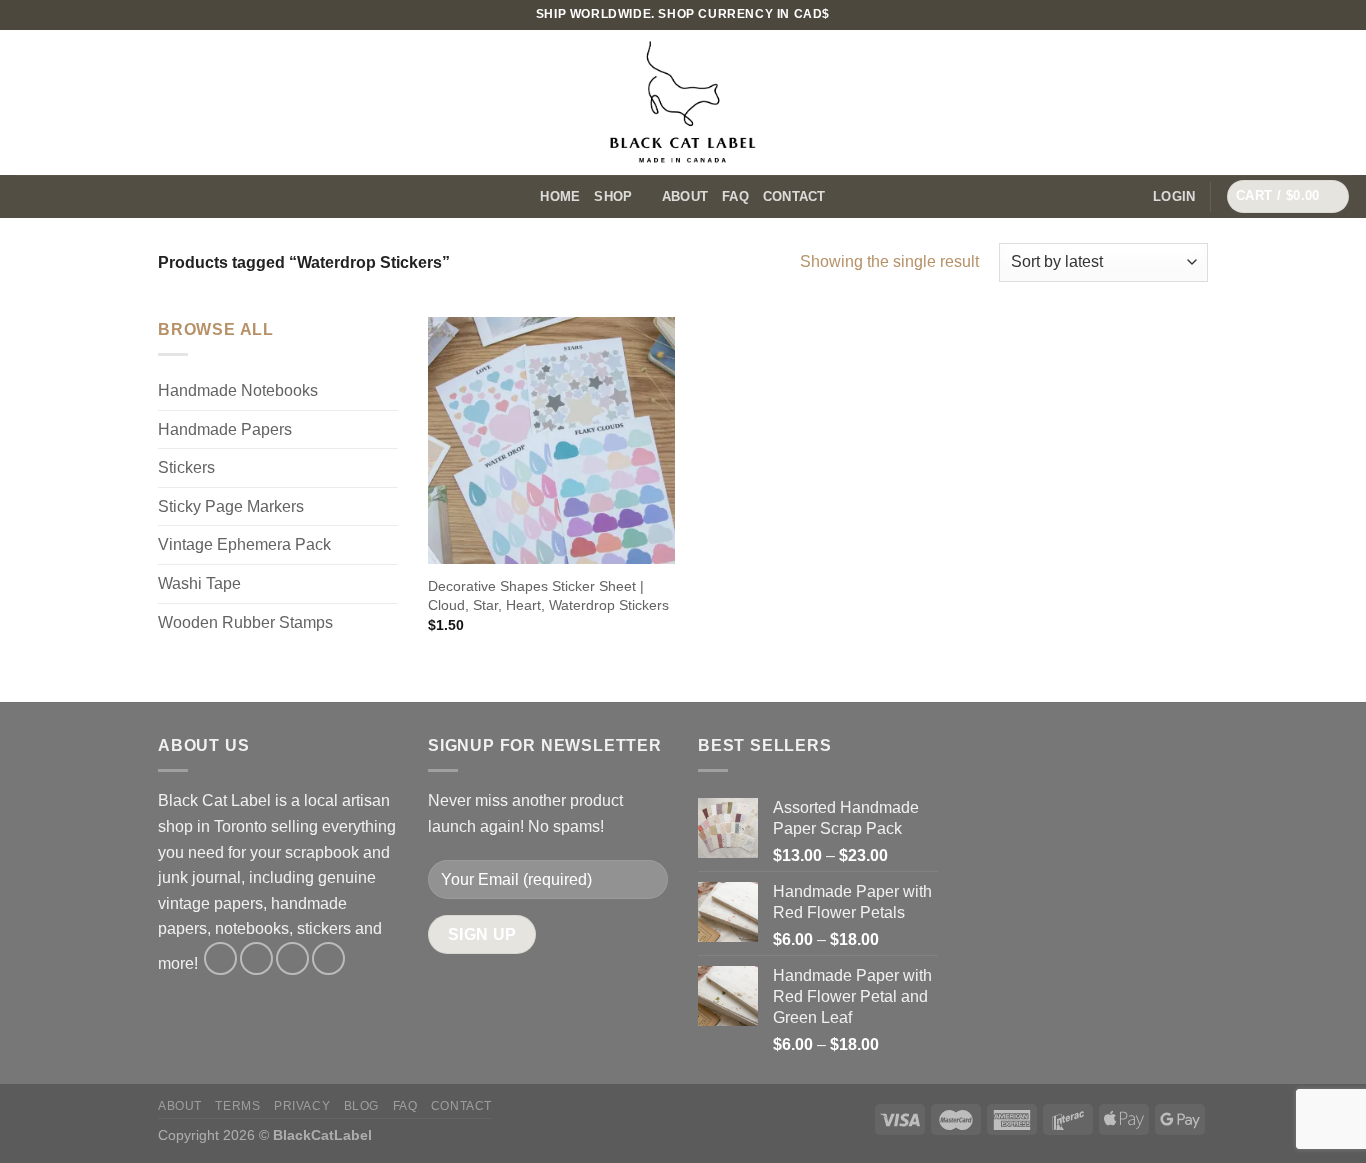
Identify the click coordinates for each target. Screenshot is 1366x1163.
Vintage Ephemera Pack (244, 544)
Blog (361, 1106)
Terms (237, 1106)
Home (560, 196)
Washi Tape (199, 583)
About (685, 196)
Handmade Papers (225, 429)
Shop (613, 196)
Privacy (302, 1106)
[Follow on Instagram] (1341, 15)
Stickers (186, 467)
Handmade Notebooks (238, 390)
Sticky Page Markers (231, 506)
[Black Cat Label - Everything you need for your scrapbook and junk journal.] (683, 102)
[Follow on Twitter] (292, 958)
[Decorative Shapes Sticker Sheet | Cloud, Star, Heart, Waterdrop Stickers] (551, 440)
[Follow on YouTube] (328, 958)
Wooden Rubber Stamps (245, 622)
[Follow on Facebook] (220, 958)
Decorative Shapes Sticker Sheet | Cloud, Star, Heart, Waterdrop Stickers (548, 595)
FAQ (735, 196)
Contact (794, 196)
